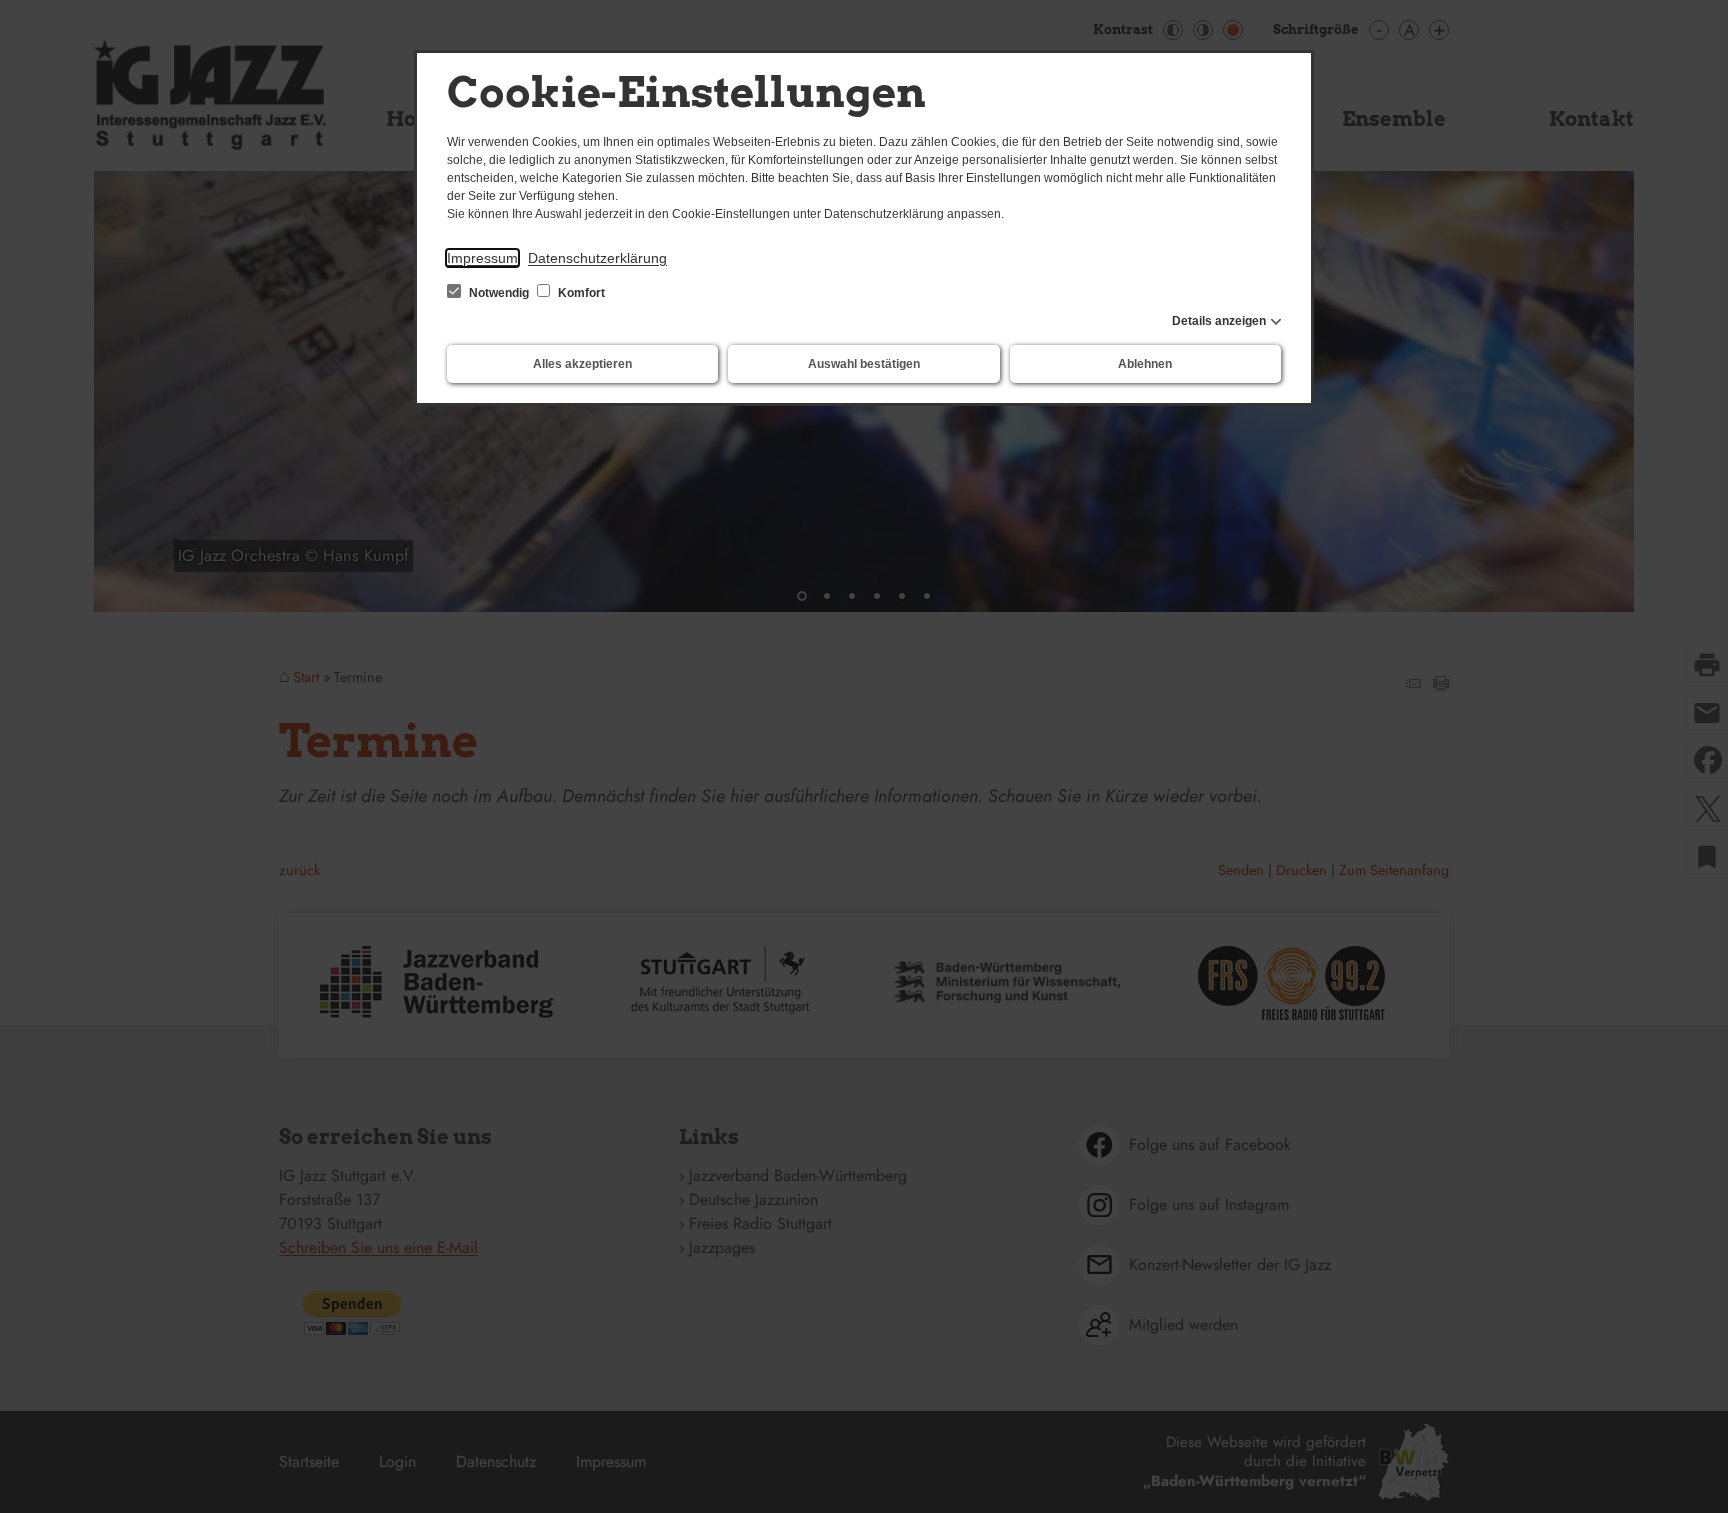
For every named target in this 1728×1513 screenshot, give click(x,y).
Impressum (482, 258)
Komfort (580, 293)
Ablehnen (1145, 364)
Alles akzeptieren (582, 364)
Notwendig (499, 293)
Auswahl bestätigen (864, 364)
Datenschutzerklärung (597, 258)
